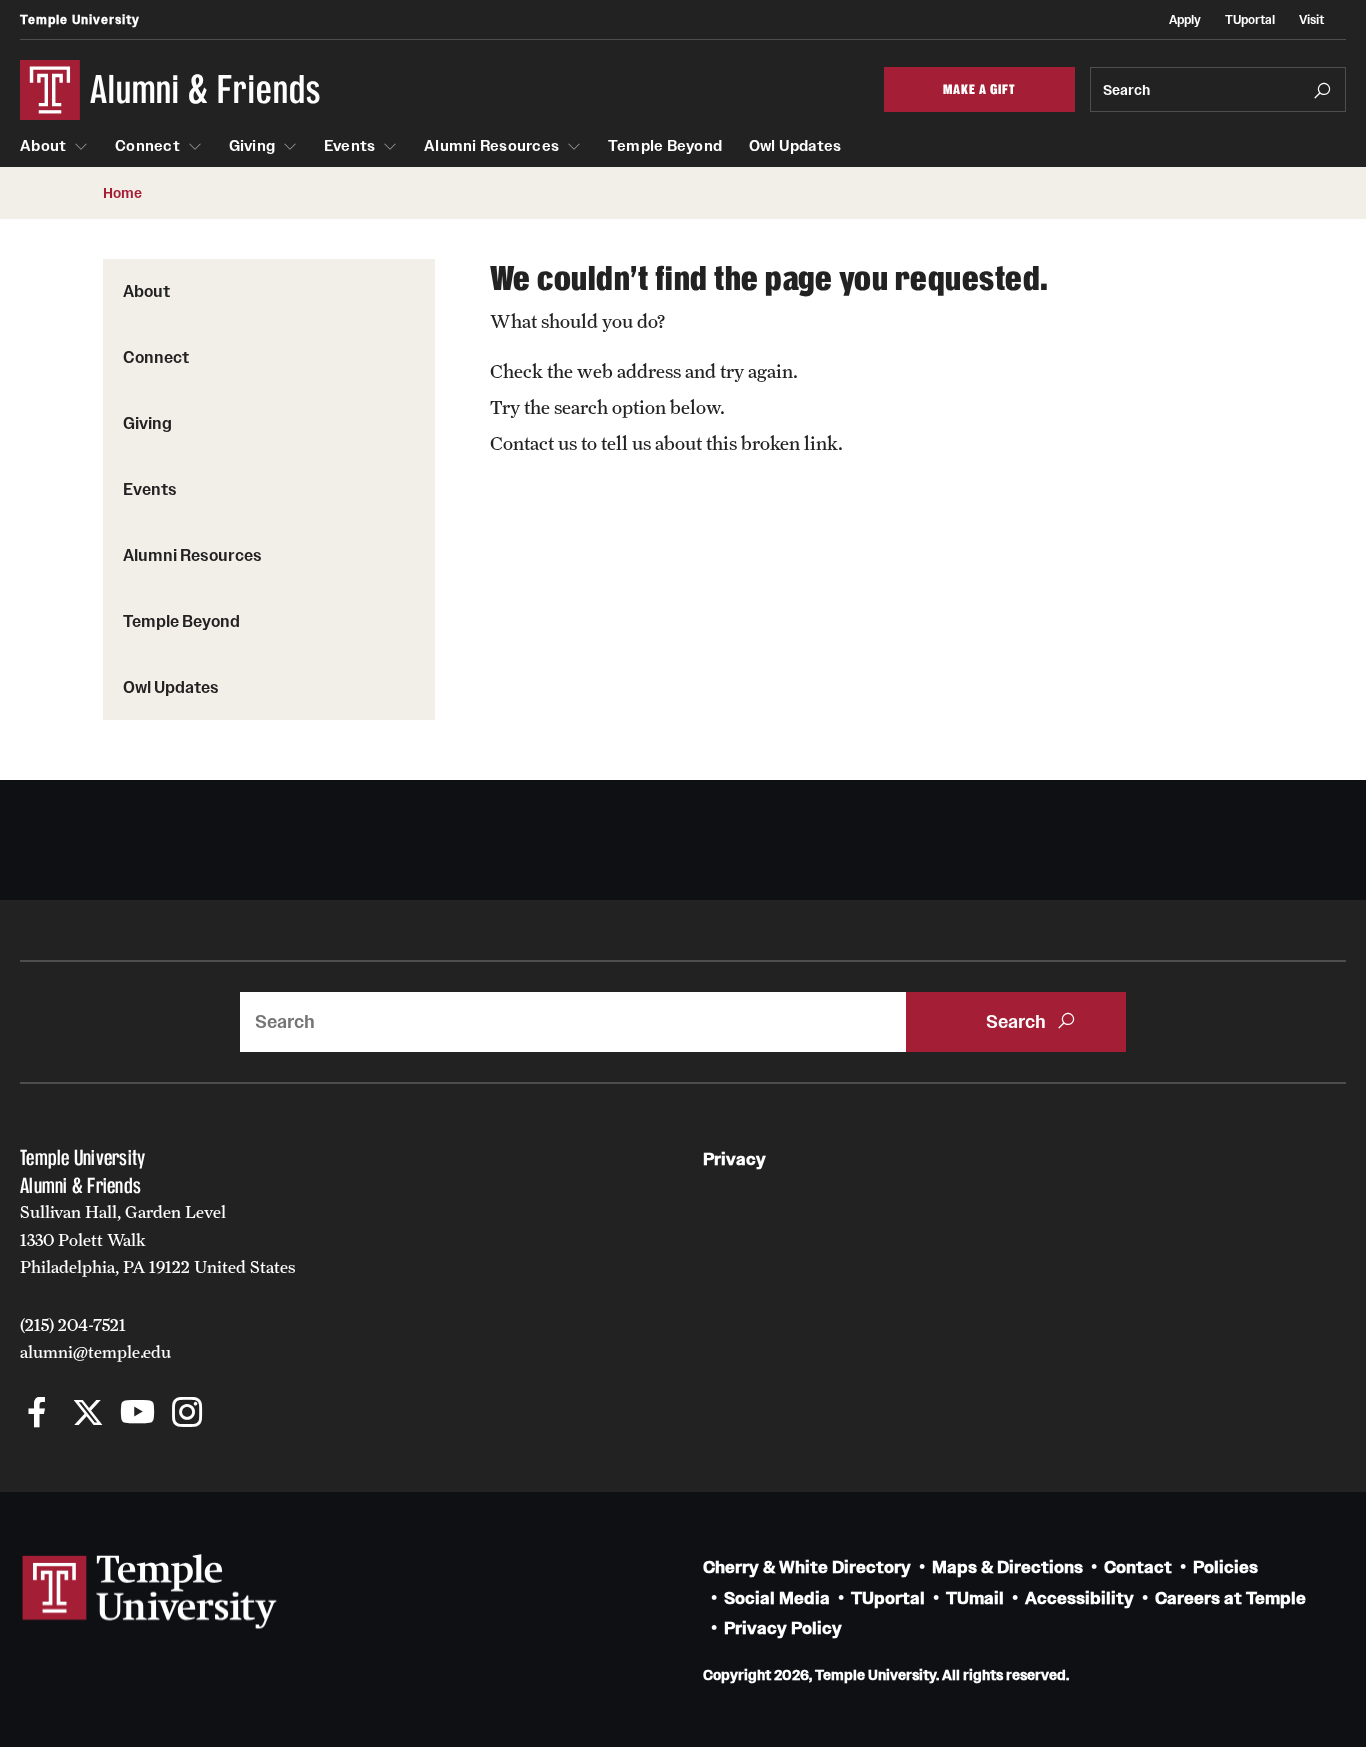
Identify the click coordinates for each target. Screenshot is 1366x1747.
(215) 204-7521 (73, 1325)
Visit (1311, 19)
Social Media (777, 1598)
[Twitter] (87, 1414)
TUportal (1250, 19)
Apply (1185, 19)
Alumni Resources (491, 146)
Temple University (80, 19)
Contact (1138, 1567)
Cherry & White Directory (807, 1567)
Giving (252, 146)
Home (122, 193)
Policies (1225, 1567)
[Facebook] (37, 1414)
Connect (147, 146)
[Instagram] (187, 1414)
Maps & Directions (1007, 1567)
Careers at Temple (1230, 1598)
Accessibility (1079, 1598)
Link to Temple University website (150, 1592)
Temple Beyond (665, 146)
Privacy (734, 1159)
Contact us (533, 443)
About (43, 146)
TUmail (975, 1598)
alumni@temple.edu (95, 1352)
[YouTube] (137, 1414)
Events (350, 146)
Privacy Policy (783, 1628)
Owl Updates (795, 146)
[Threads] (237, 1414)
